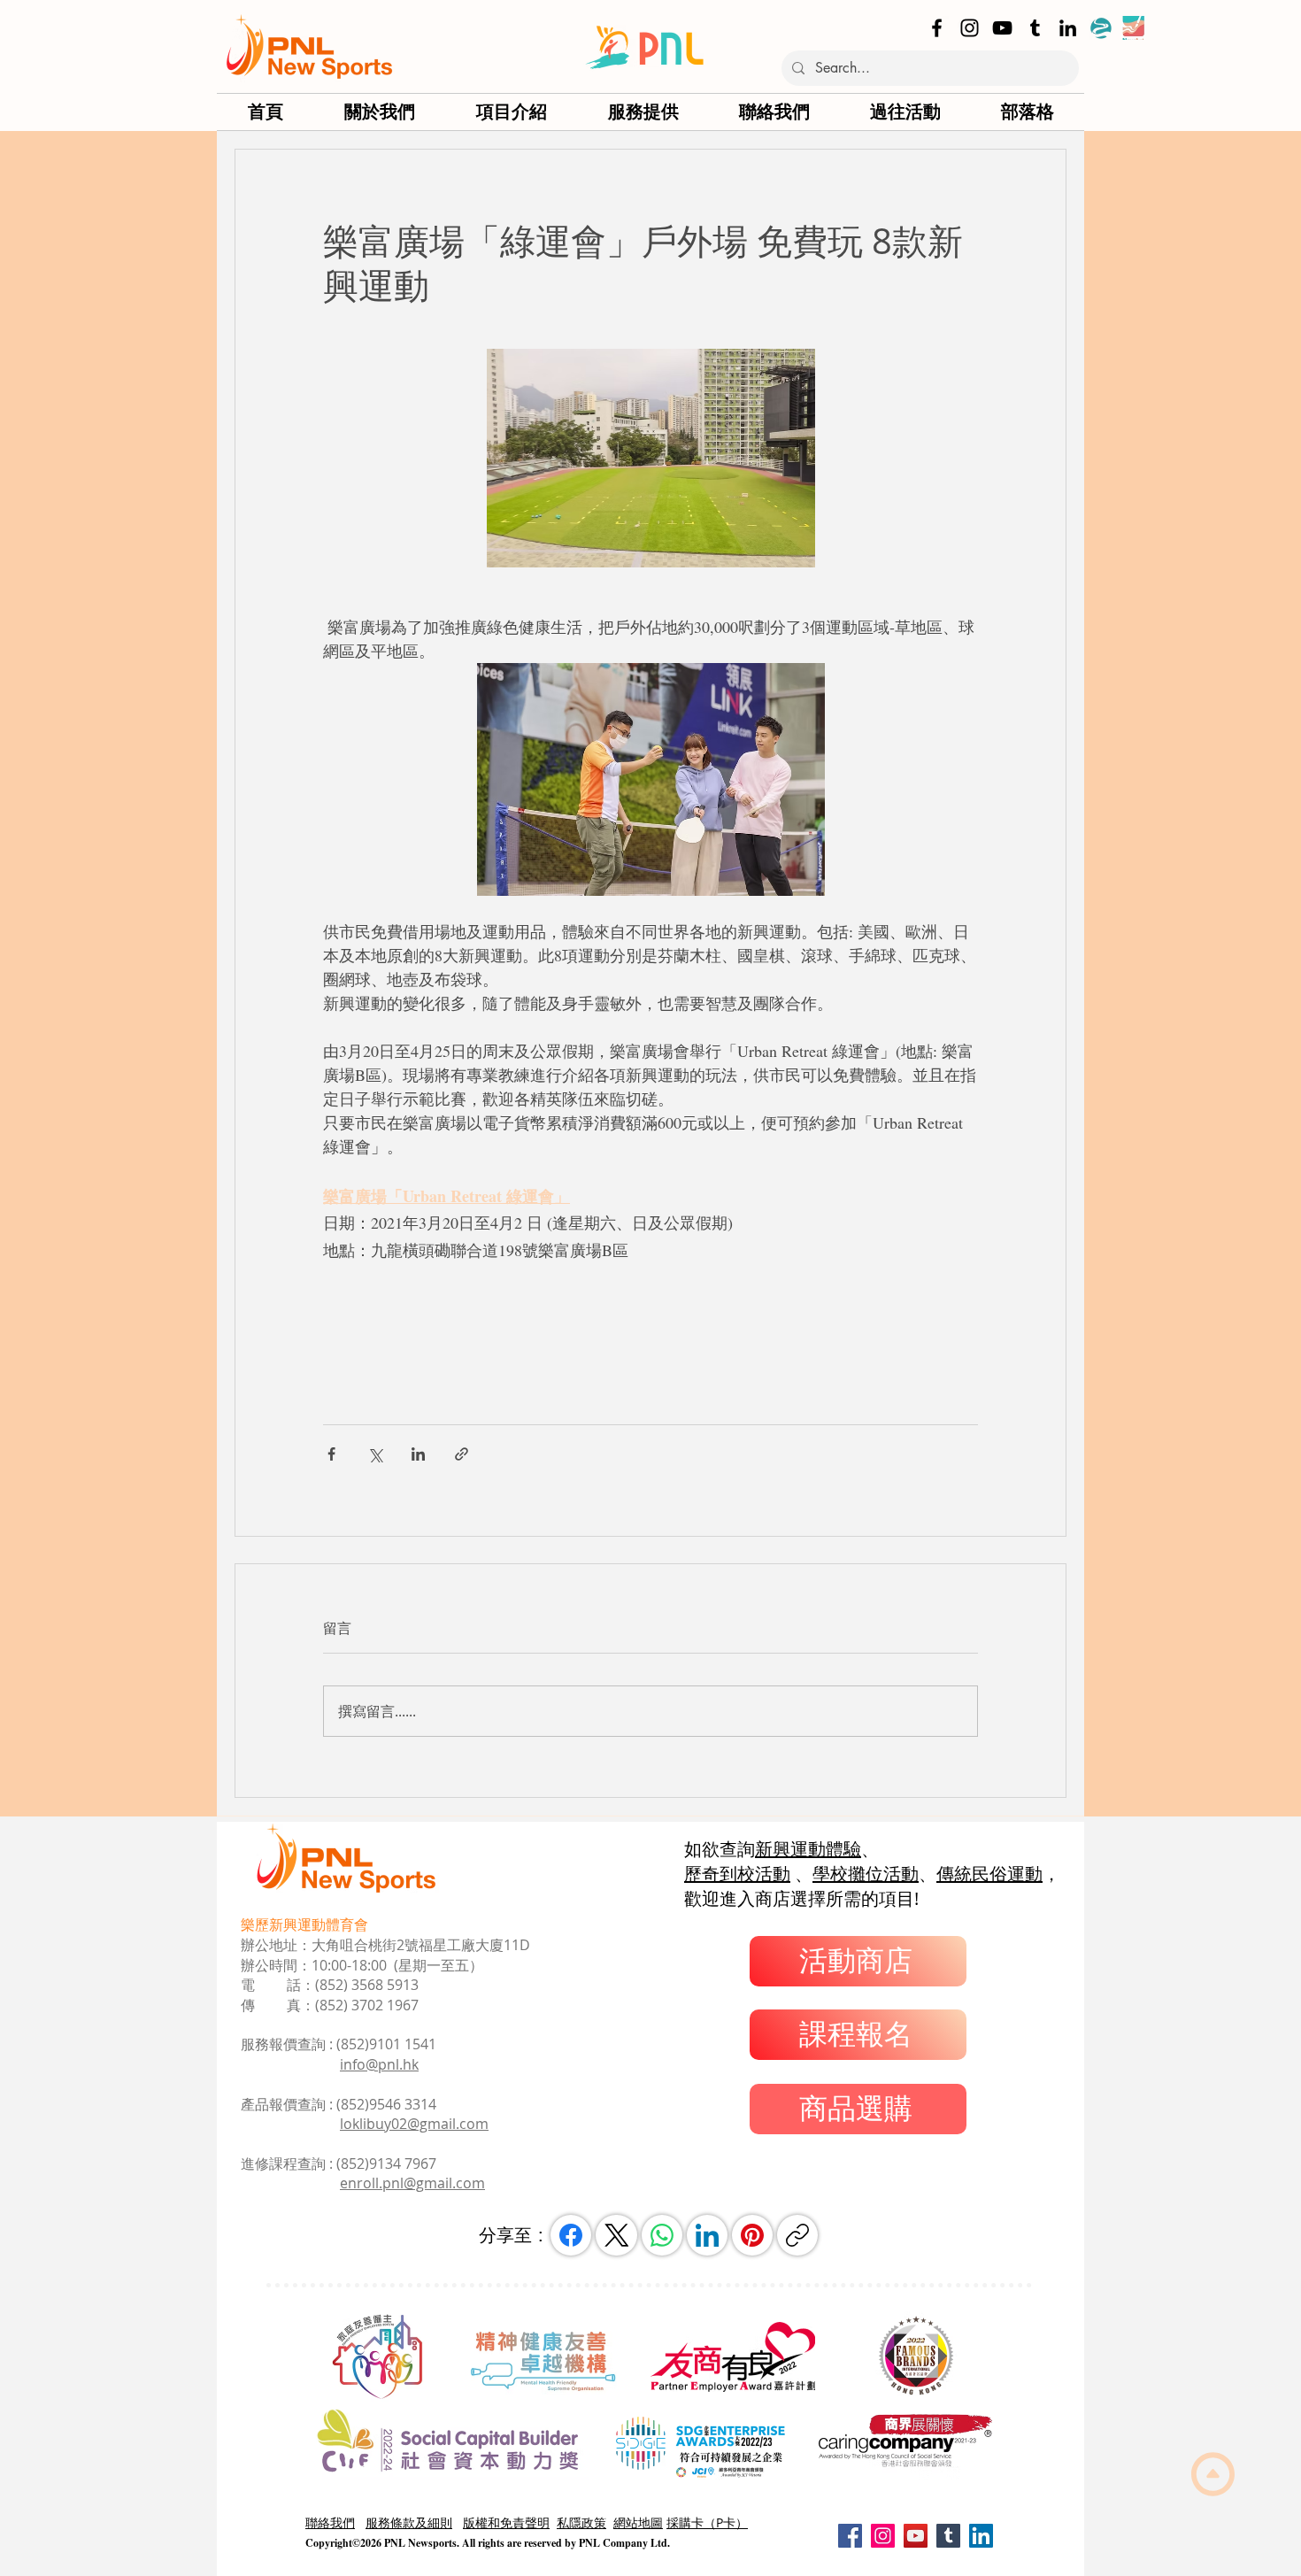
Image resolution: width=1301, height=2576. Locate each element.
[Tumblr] (1035, 28)
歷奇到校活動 (737, 1874)
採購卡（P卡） (707, 2522)
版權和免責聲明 (506, 2522)
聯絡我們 (330, 2522)
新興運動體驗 (808, 1849)
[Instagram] (970, 28)
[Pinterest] (752, 2235)
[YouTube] (1002, 28)
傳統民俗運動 (989, 1874)
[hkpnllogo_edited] (1101, 28)
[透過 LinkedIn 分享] (418, 1454)
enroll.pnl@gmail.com (412, 2183)
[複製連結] (797, 2235)
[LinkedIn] (1068, 28)
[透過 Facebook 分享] (331, 1454)
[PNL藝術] (1133, 28)
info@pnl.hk (379, 2064)
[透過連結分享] (462, 1454)
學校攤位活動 (866, 1874)
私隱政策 (581, 2522)
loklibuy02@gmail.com (414, 2124)
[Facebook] (937, 28)
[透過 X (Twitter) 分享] (375, 1454)
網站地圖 (638, 2522)
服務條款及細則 (409, 2522)
